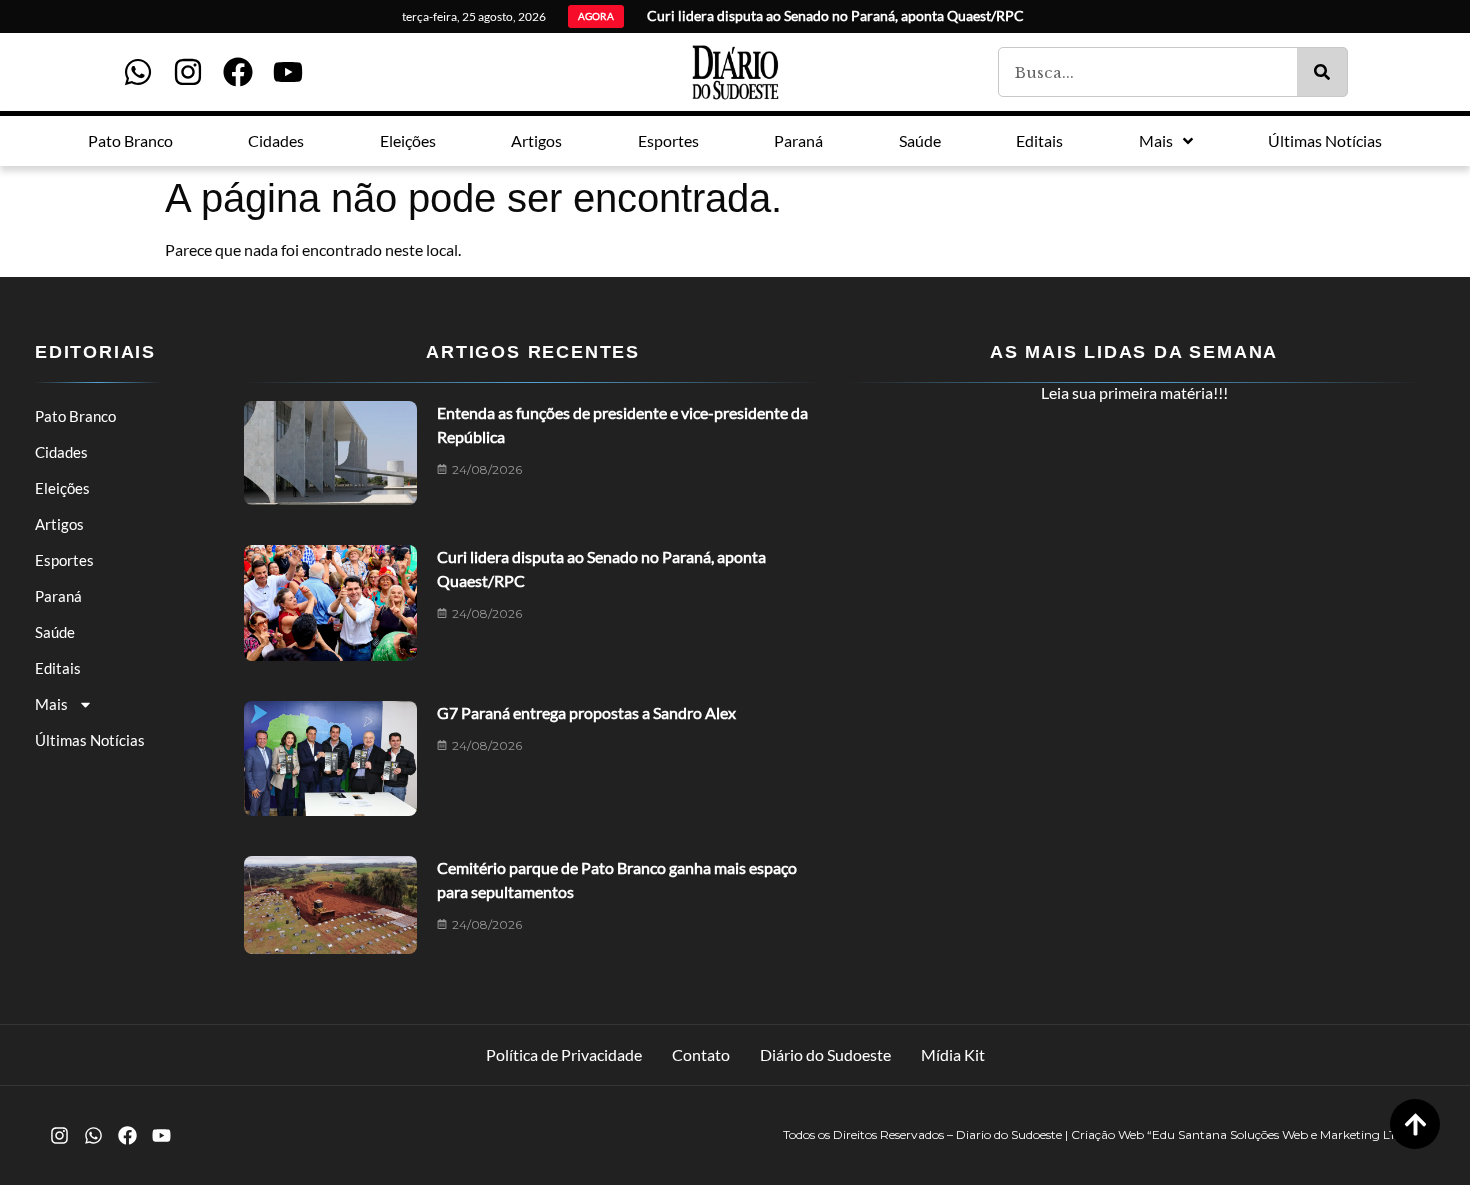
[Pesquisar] (1322, 72)
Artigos (59, 524)
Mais (51, 704)
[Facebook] (238, 72)
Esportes (64, 560)
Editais (58, 668)
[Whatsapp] (138, 72)
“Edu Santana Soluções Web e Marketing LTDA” (1283, 1134)
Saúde (55, 632)
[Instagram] (188, 72)
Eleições (62, 488)
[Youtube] (288, 72)
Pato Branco (75, 416)
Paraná (58, 596)
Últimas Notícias (90, 740)
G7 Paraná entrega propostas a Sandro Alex (586, 712)
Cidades (61, 452)
